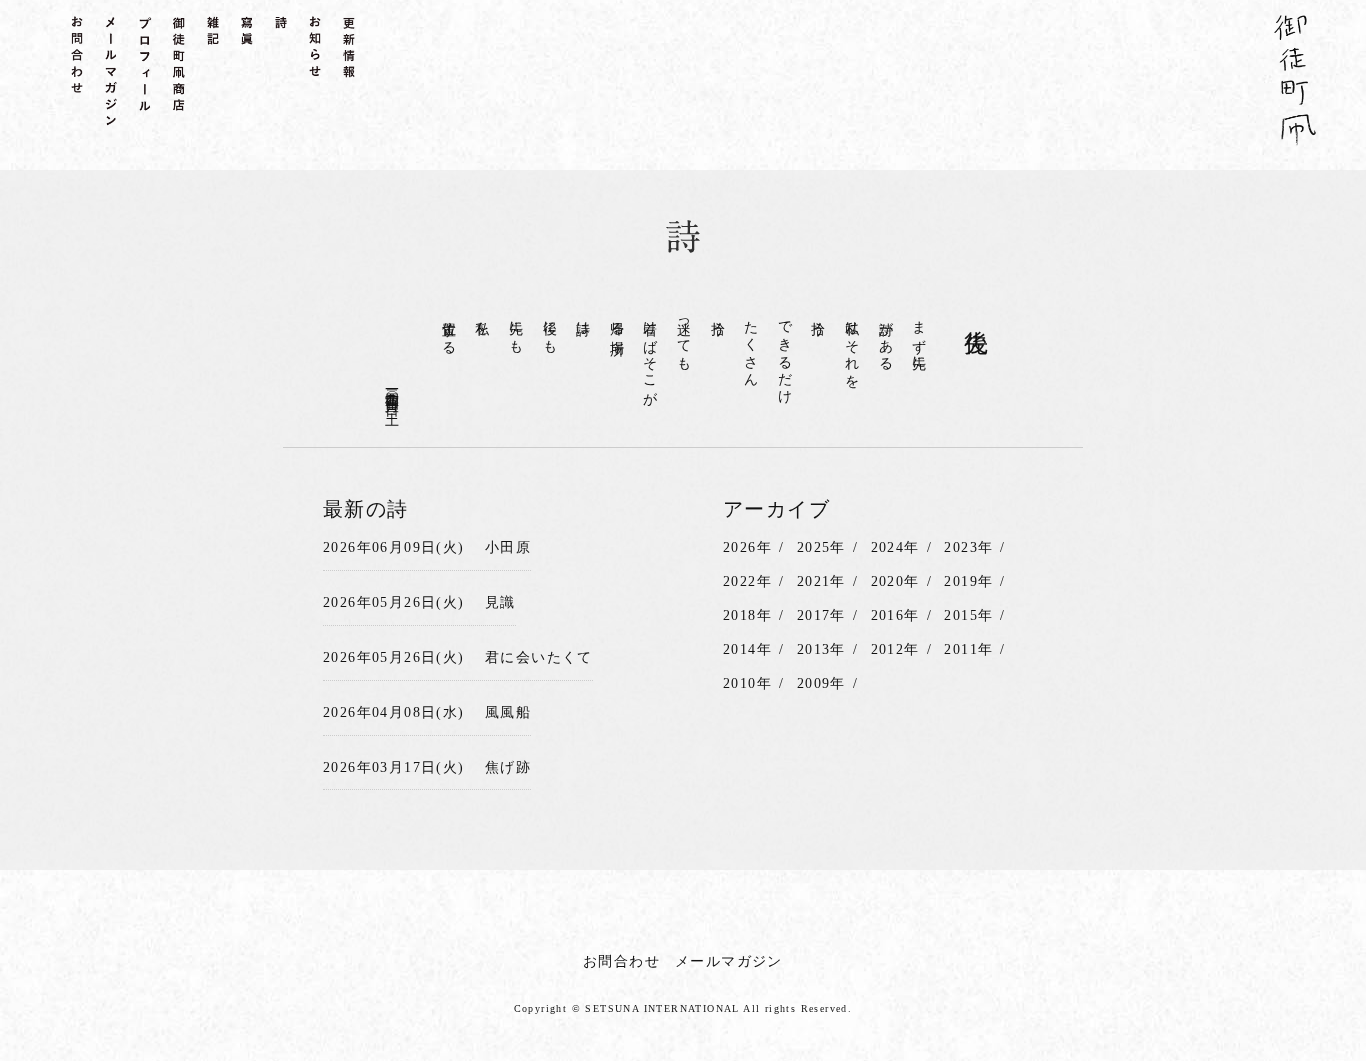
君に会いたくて (539, 657)
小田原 (508, 547)
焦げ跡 (508, 767)
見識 (500, 602)
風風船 (508, 712)
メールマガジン (729, 961)
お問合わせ (621, 961)
